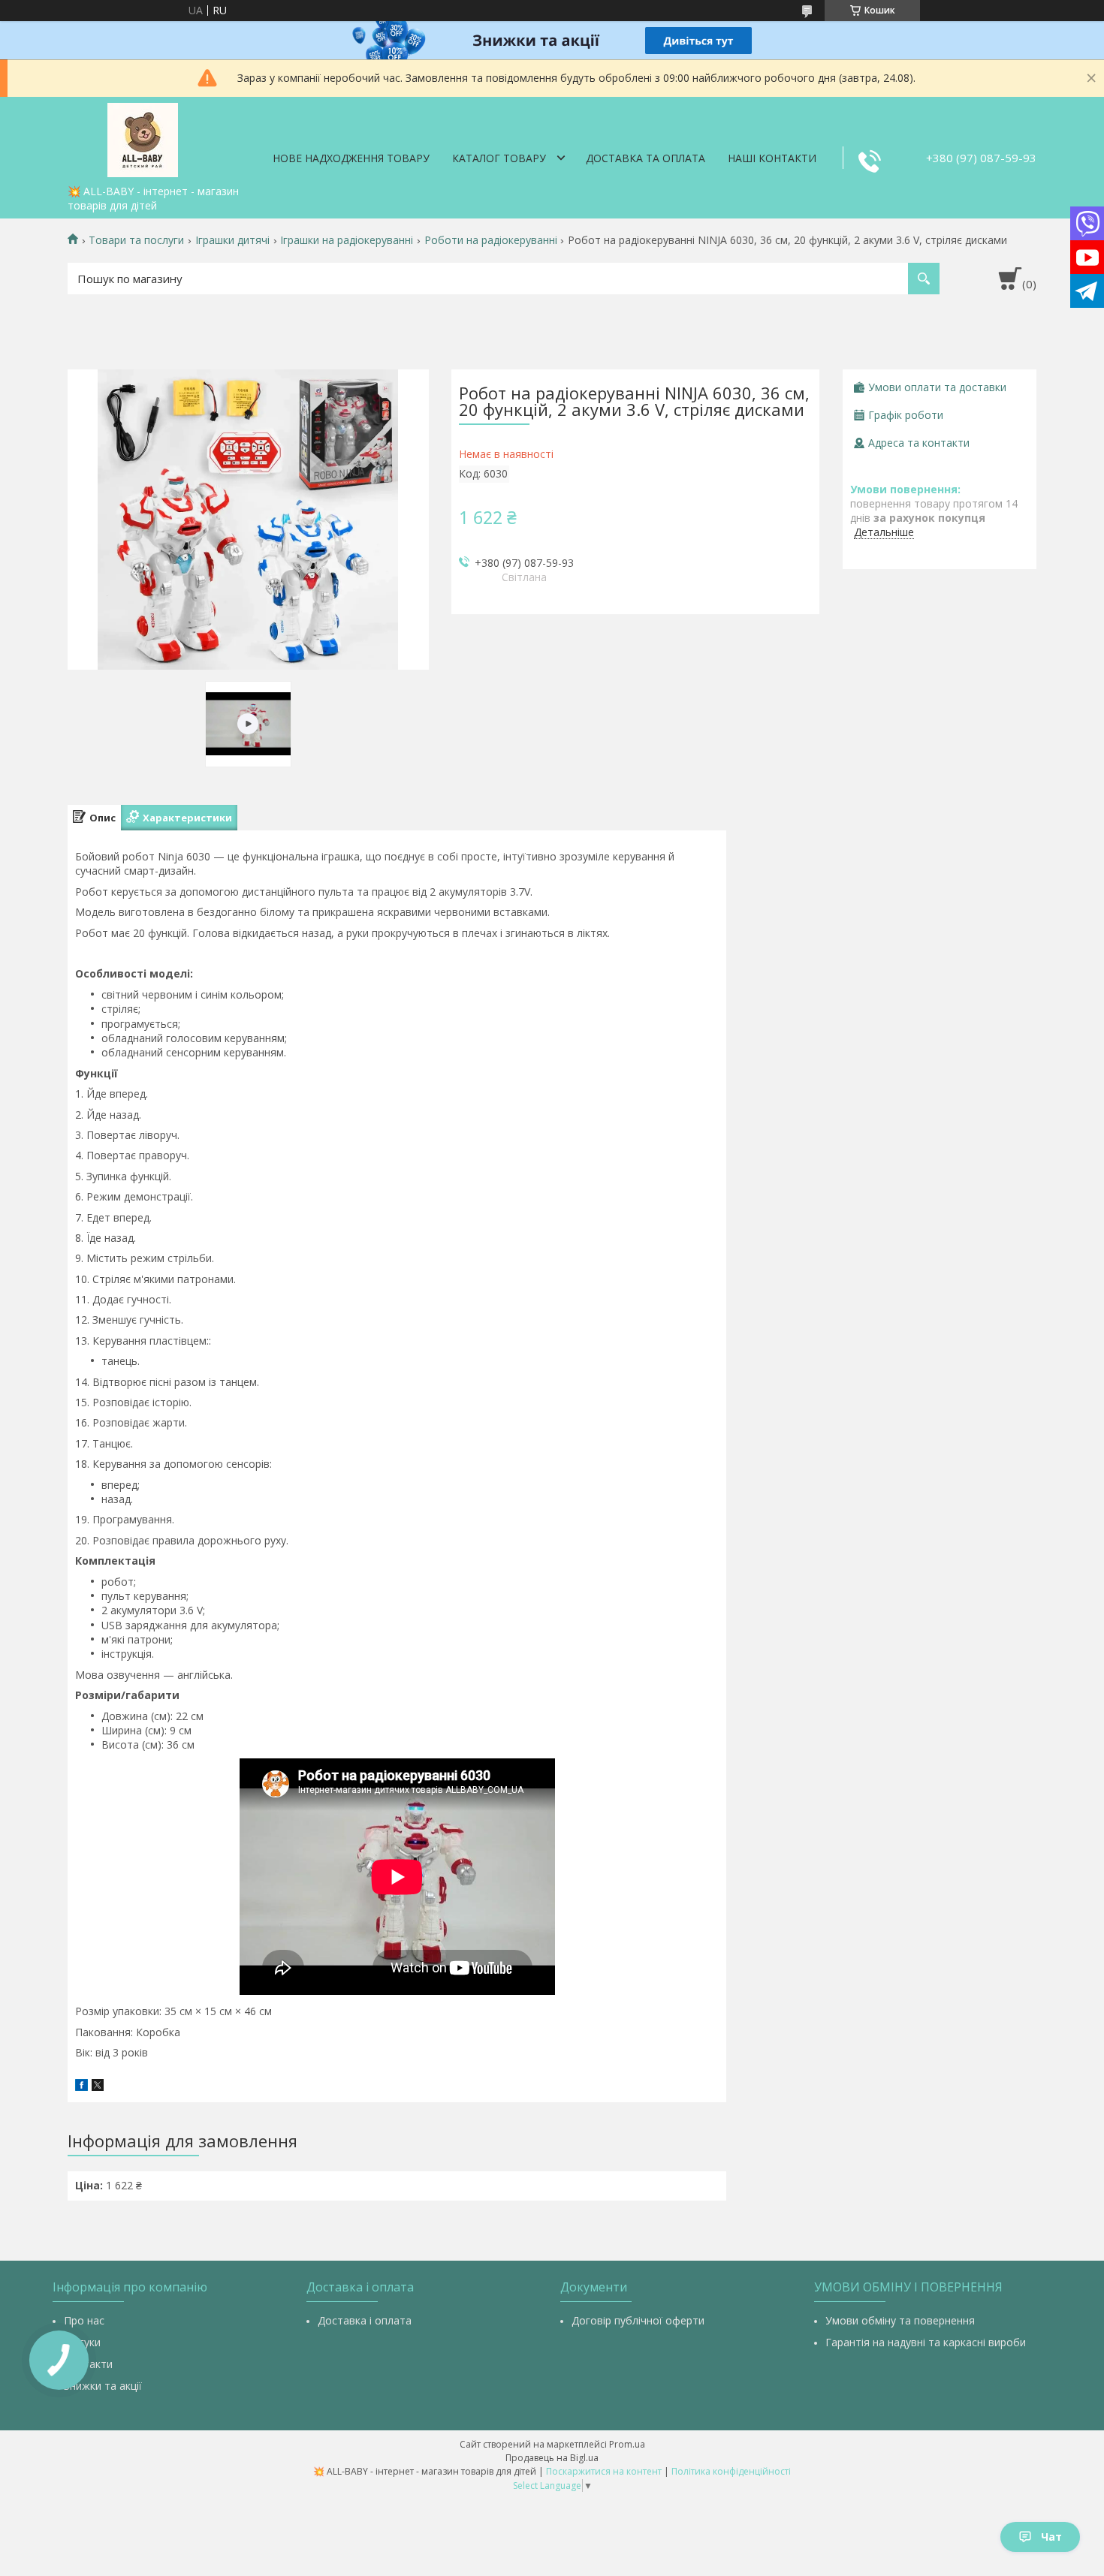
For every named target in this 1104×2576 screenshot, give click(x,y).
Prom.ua (627, 2444)
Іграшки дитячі (232, 240)
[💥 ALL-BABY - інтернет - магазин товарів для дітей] (143, 137)
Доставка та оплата (646, 158)
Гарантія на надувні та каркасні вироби (926, 2342)
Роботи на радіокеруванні (491, 240)
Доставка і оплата (365, 2320)
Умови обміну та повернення (900, 2320)
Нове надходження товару (351, 158)
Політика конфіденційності (731, 2471)
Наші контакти (772, 158)
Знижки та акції (103, 2386)
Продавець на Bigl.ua (552, 2458)
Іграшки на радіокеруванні (347, 240)
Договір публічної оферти (638, 2320)
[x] (98, 2087)
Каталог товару (499, 158)
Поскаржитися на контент (604, 2471)
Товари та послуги (136, 240)
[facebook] (81, 2087)
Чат (1051, 2537)
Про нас (84, 2320)
